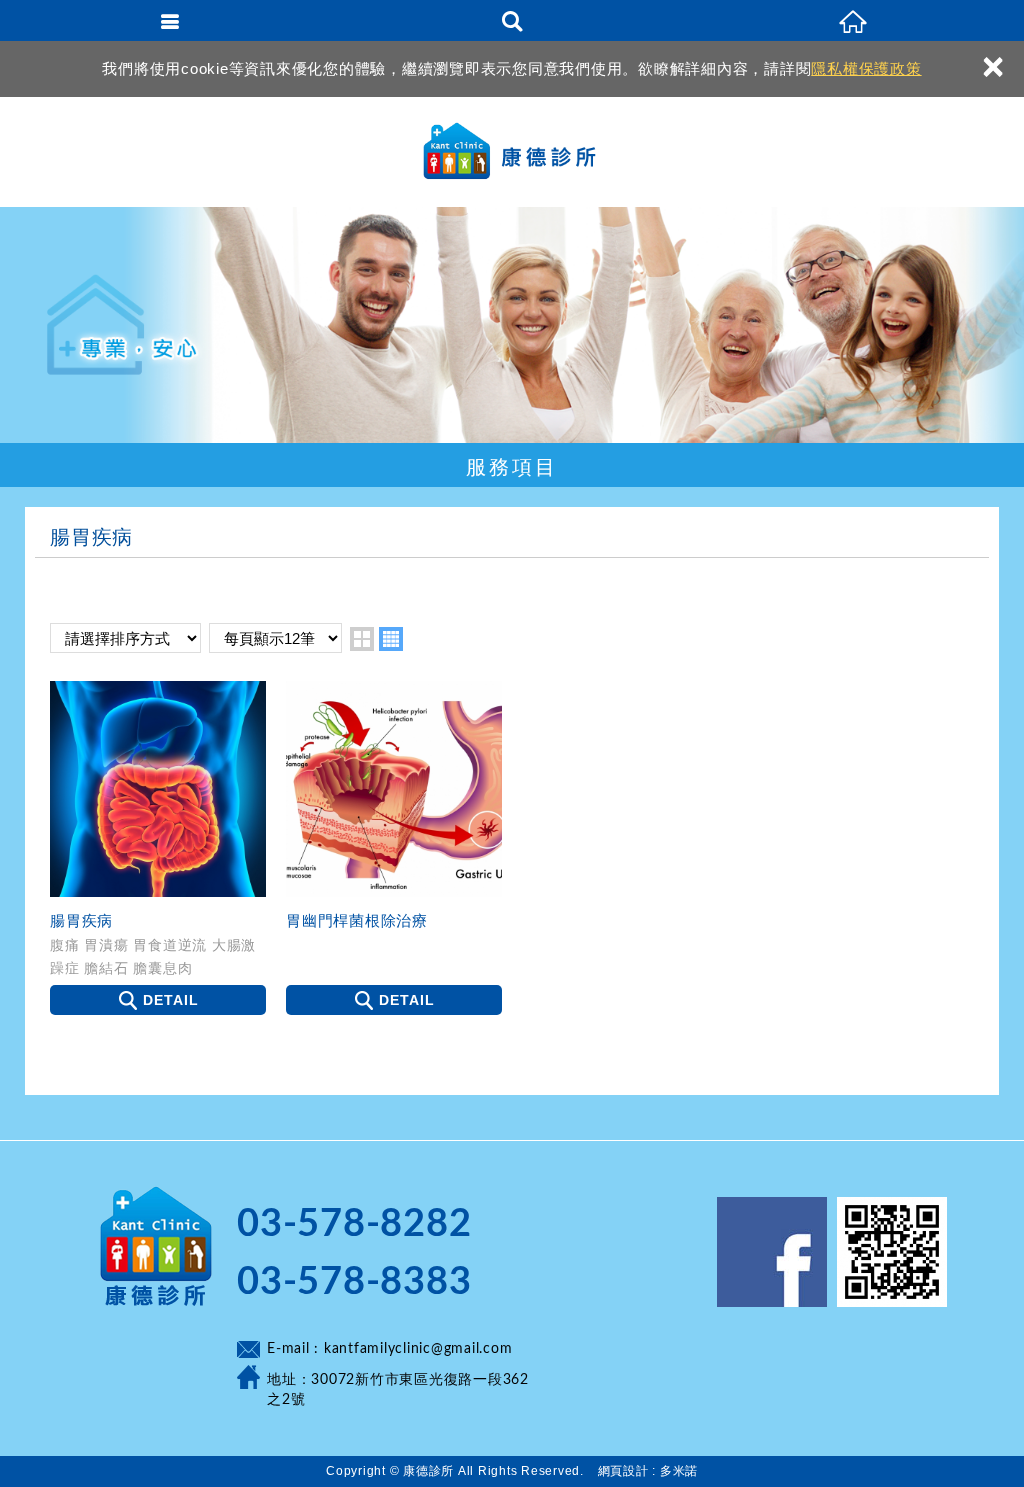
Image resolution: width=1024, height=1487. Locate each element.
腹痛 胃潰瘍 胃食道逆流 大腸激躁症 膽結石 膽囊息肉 (153, 956)
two (362, 639)
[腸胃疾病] (158, 789)
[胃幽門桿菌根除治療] (394, 789)
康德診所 (512, 152)
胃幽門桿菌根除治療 (357, 920)
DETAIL (171, 1000)
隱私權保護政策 (866, 68)
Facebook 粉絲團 (772, 1252)
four (391, 639)
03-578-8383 (354, 1282)
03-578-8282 (354, 1224)
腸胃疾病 (81, 920)
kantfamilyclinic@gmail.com (418, 1349)
